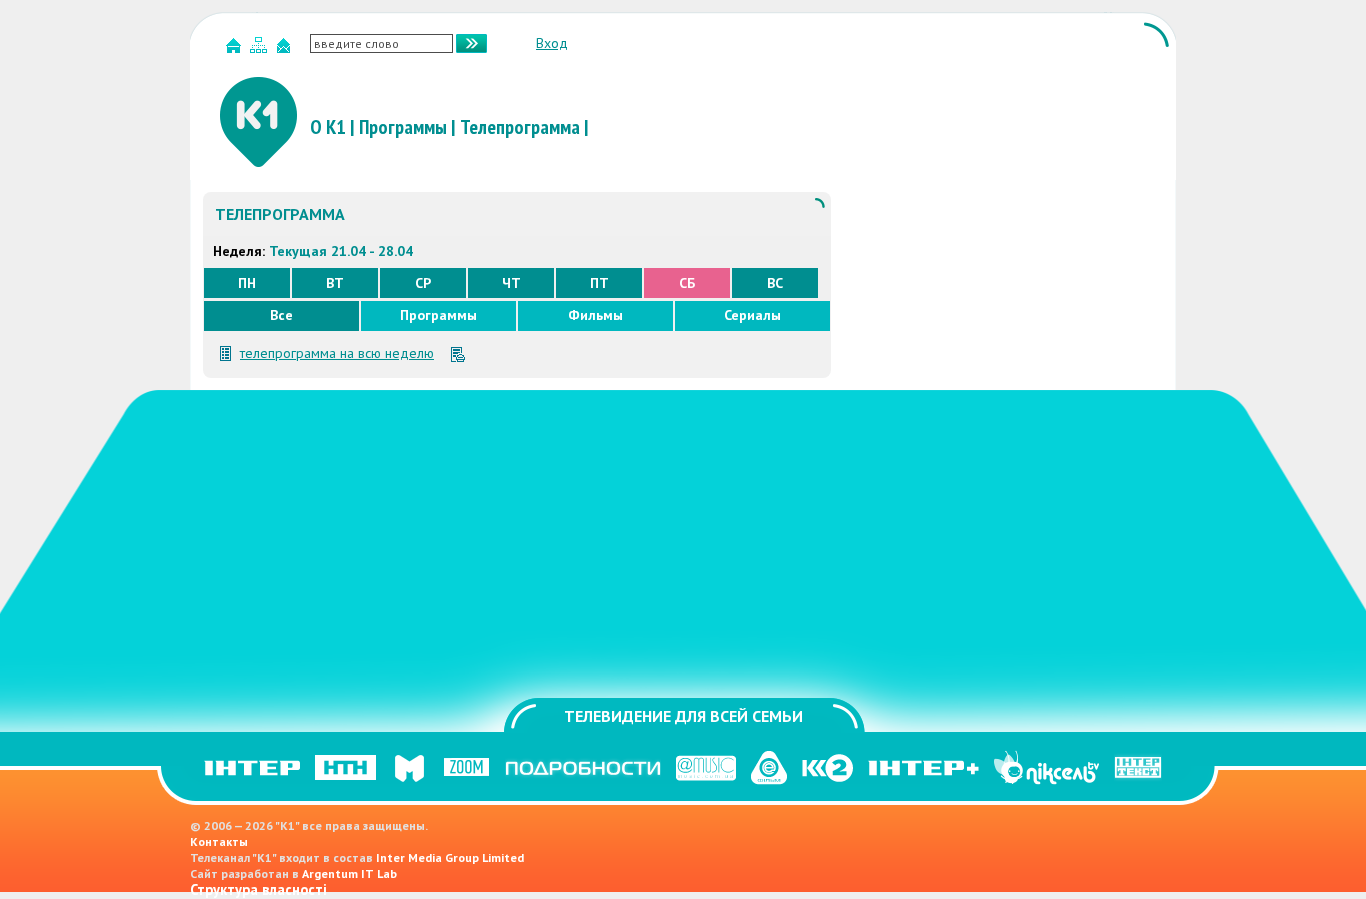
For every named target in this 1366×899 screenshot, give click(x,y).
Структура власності (258, 889)
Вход (552, 43)
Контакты (219, 841)
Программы (403, 127)
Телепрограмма (520, 127)
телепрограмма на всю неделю (337, 353)
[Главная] (236, 49)
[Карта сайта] (261, 49)
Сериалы (752, 315)
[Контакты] (286, 49)
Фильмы (595, 315)
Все (281, 315)
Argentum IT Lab (349, 873)
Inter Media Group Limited (450, 857)
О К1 (328, 127)
